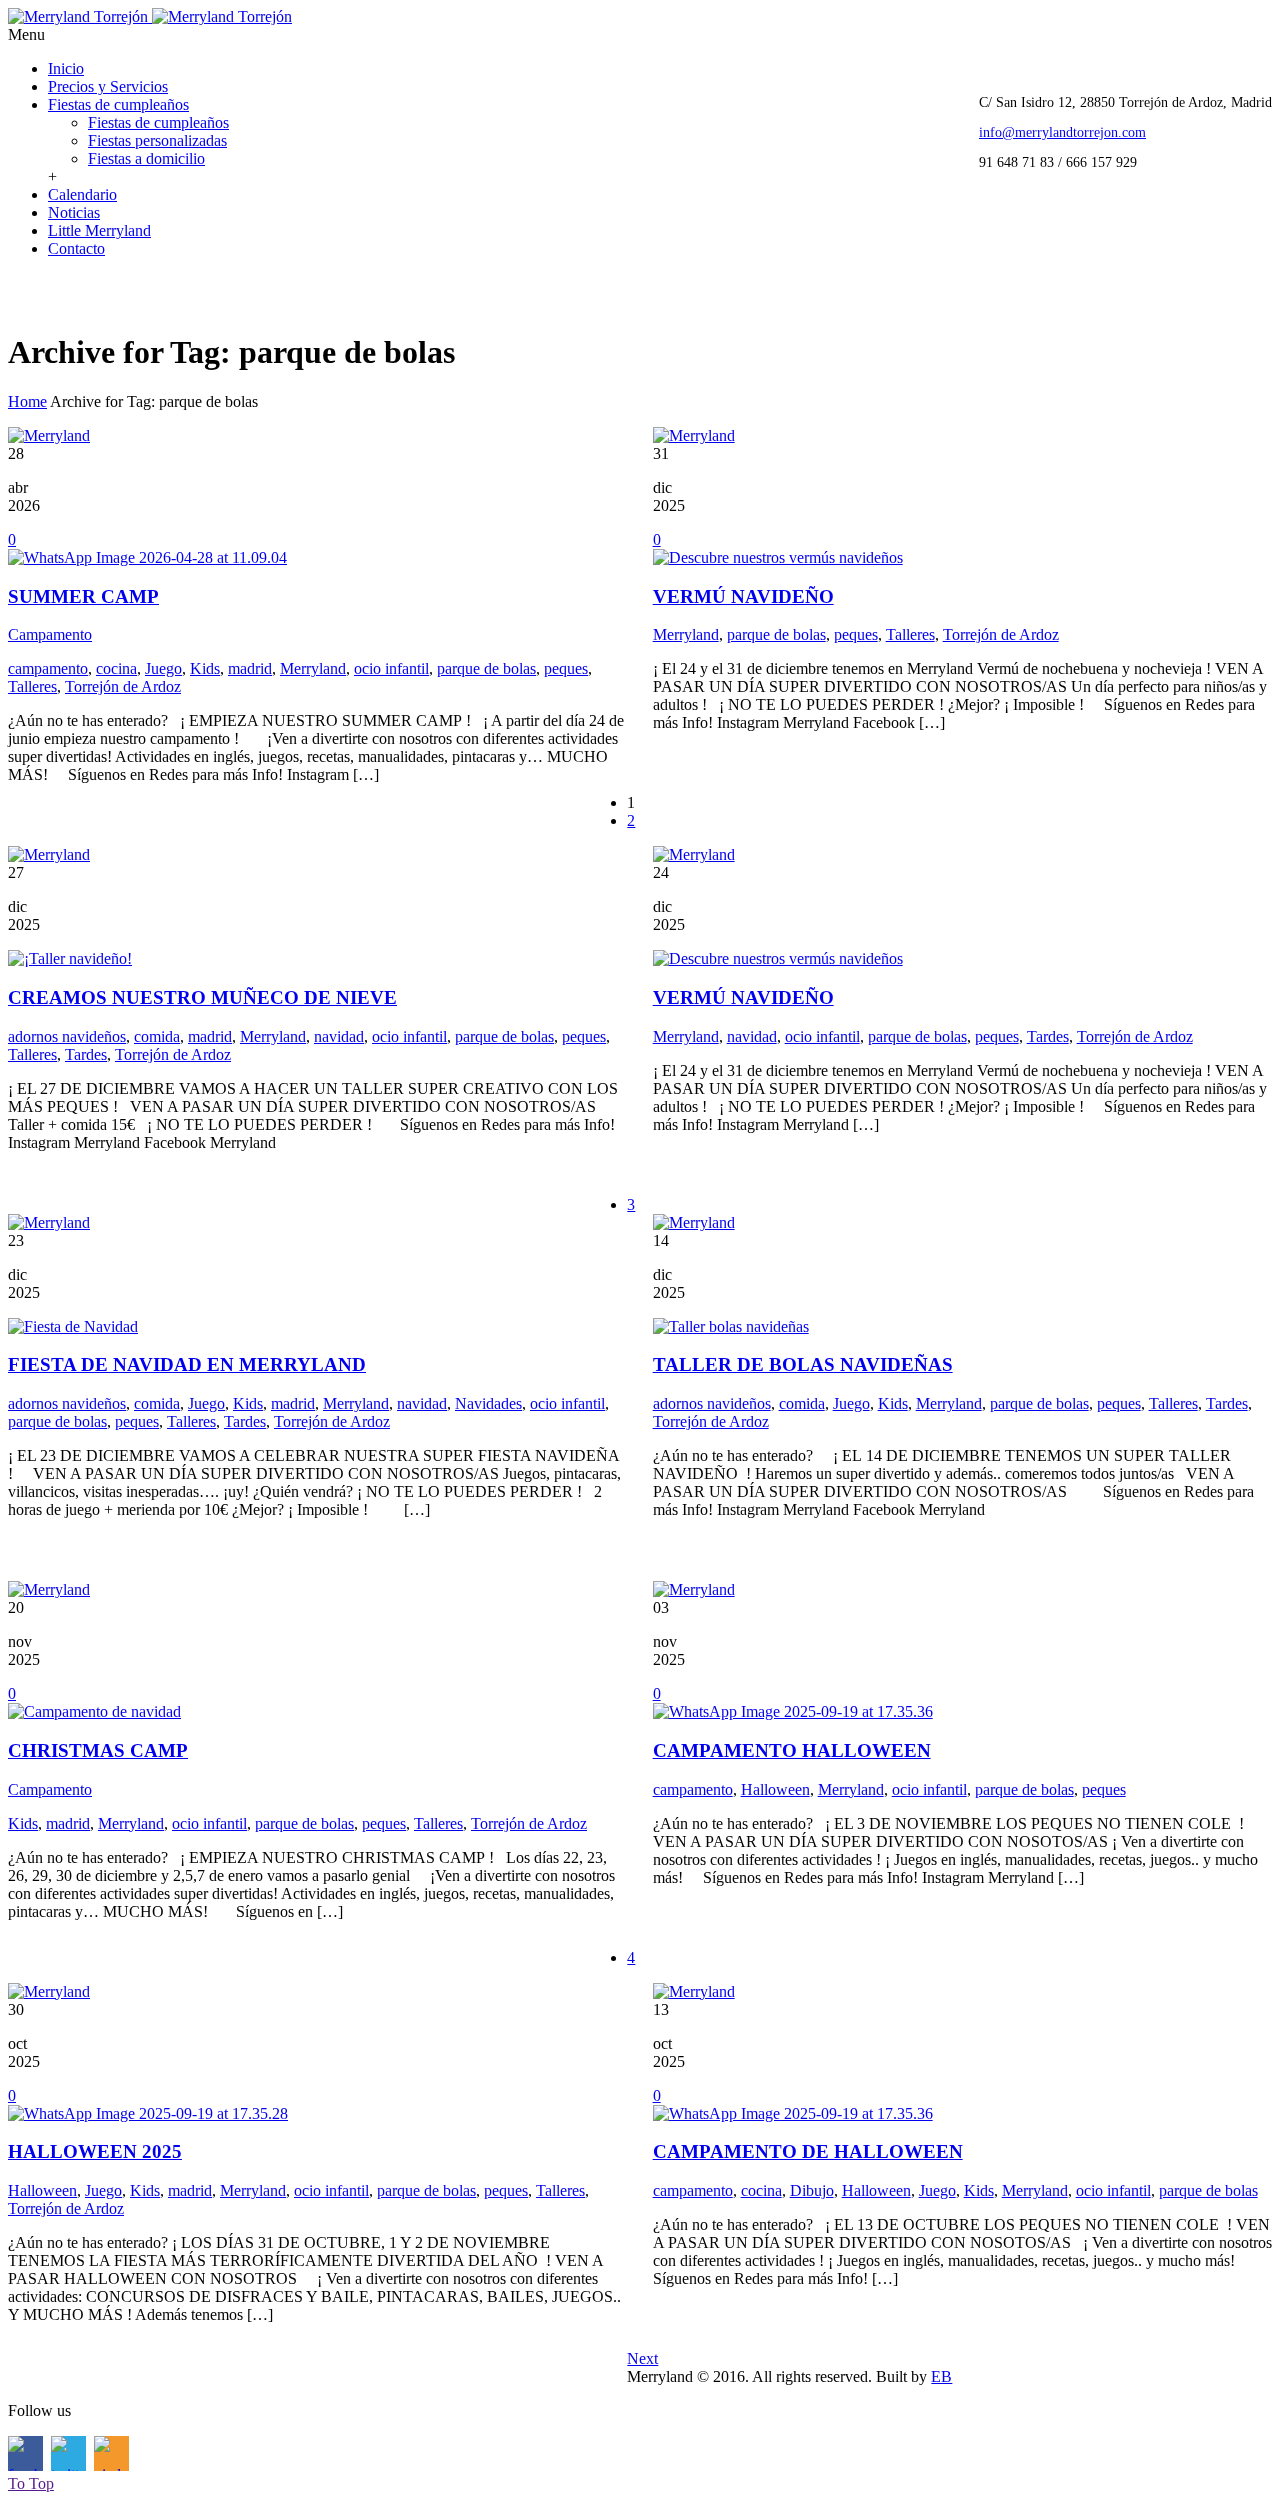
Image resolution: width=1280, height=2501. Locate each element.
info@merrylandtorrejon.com (1062, 132)
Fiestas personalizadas (157, 140)
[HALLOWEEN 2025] (148, 2113)
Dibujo (812, 2190)
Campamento (50, 634)
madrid (250, 668)
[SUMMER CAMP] (147, 557)
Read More (53, 827)
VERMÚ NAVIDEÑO (743, 596)
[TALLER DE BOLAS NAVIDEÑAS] (731, 1326)
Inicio (66, 68)
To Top (31, 2483)
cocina (116, 668)
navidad (339, 1036)
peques (566, 668)
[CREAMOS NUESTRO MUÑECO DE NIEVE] (70, 958)
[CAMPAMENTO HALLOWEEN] (793, 1711)
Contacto (76, 248)
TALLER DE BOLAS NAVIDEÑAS (803, 1364)
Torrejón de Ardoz (123, 686)
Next (642, 2358)
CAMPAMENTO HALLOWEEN (792, 1750)
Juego (163, 668)
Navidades (488, 1403)
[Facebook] (25, 291)
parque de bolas (486, 668)
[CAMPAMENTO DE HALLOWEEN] (793, 2113)
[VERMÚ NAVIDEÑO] (778, 557)
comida (157, 1036)
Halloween (775, 1789)
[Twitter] (68, 291)
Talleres (32, 686)
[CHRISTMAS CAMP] (94, 1711)
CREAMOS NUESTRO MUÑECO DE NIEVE (202, 997)
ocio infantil (391, 668)
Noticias (74, 212)
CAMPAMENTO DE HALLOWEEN (808, 2151)
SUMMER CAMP (83, 596)
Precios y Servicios (108, 86)
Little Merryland (99, 230)
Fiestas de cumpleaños (118, 104)
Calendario (82, 194)
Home (27, 401)
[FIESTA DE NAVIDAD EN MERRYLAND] (73, 1326)
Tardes (86, 1054)
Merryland (313, 668)
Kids (205, 668)
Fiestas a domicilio (146, 158)
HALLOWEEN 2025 (95, 2151)
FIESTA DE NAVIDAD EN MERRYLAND (187, 1364)
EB (941, 2376)
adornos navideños (67, 1036)
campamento (48, 668)
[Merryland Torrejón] (150, 16)
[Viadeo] (111, 291)
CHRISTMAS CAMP (98, 1750)
